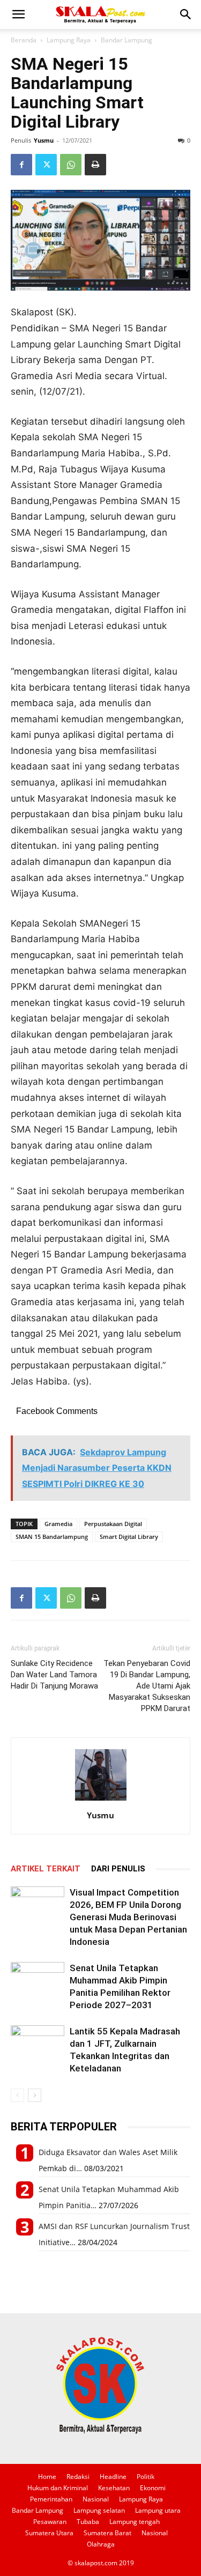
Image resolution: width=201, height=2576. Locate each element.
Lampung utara (158, 2510)
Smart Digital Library (129, 1537)
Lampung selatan (99, 2510)
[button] (18, 14)
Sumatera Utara (49, 2533)
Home (47, 2477)
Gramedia (58, 1524)
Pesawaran (50, 2522)
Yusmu (44, 140)
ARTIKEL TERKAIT (46, 1869)
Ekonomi (153, 2488)
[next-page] (35, 2095)
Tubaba (88, 2522)
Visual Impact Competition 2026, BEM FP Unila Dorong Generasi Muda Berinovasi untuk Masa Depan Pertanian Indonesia (128, 1917)
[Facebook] (21, 165)
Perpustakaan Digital (113, 1524)
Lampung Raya (69, 40)
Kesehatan (114, 2488)
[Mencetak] (95, 165)
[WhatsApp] (71, 165)
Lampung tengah (135, 2522)
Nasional (96, 2499)
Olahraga (101, 2544)
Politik (146, 2477)
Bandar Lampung (126, 40)
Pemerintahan (51, 2499)
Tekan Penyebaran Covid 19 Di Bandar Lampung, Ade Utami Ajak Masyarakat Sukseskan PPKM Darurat (147, 1686)
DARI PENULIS (118, 1869)
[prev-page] (17, 2095)
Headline (113, 2477)
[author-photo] (101, 1800)
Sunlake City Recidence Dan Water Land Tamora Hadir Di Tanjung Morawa (54, 1675)
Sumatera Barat (107, 2533)
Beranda (24, 40)
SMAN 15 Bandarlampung (52, 1537)
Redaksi (78, 2477)
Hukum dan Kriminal (58, 2488)
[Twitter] (46, 165)
